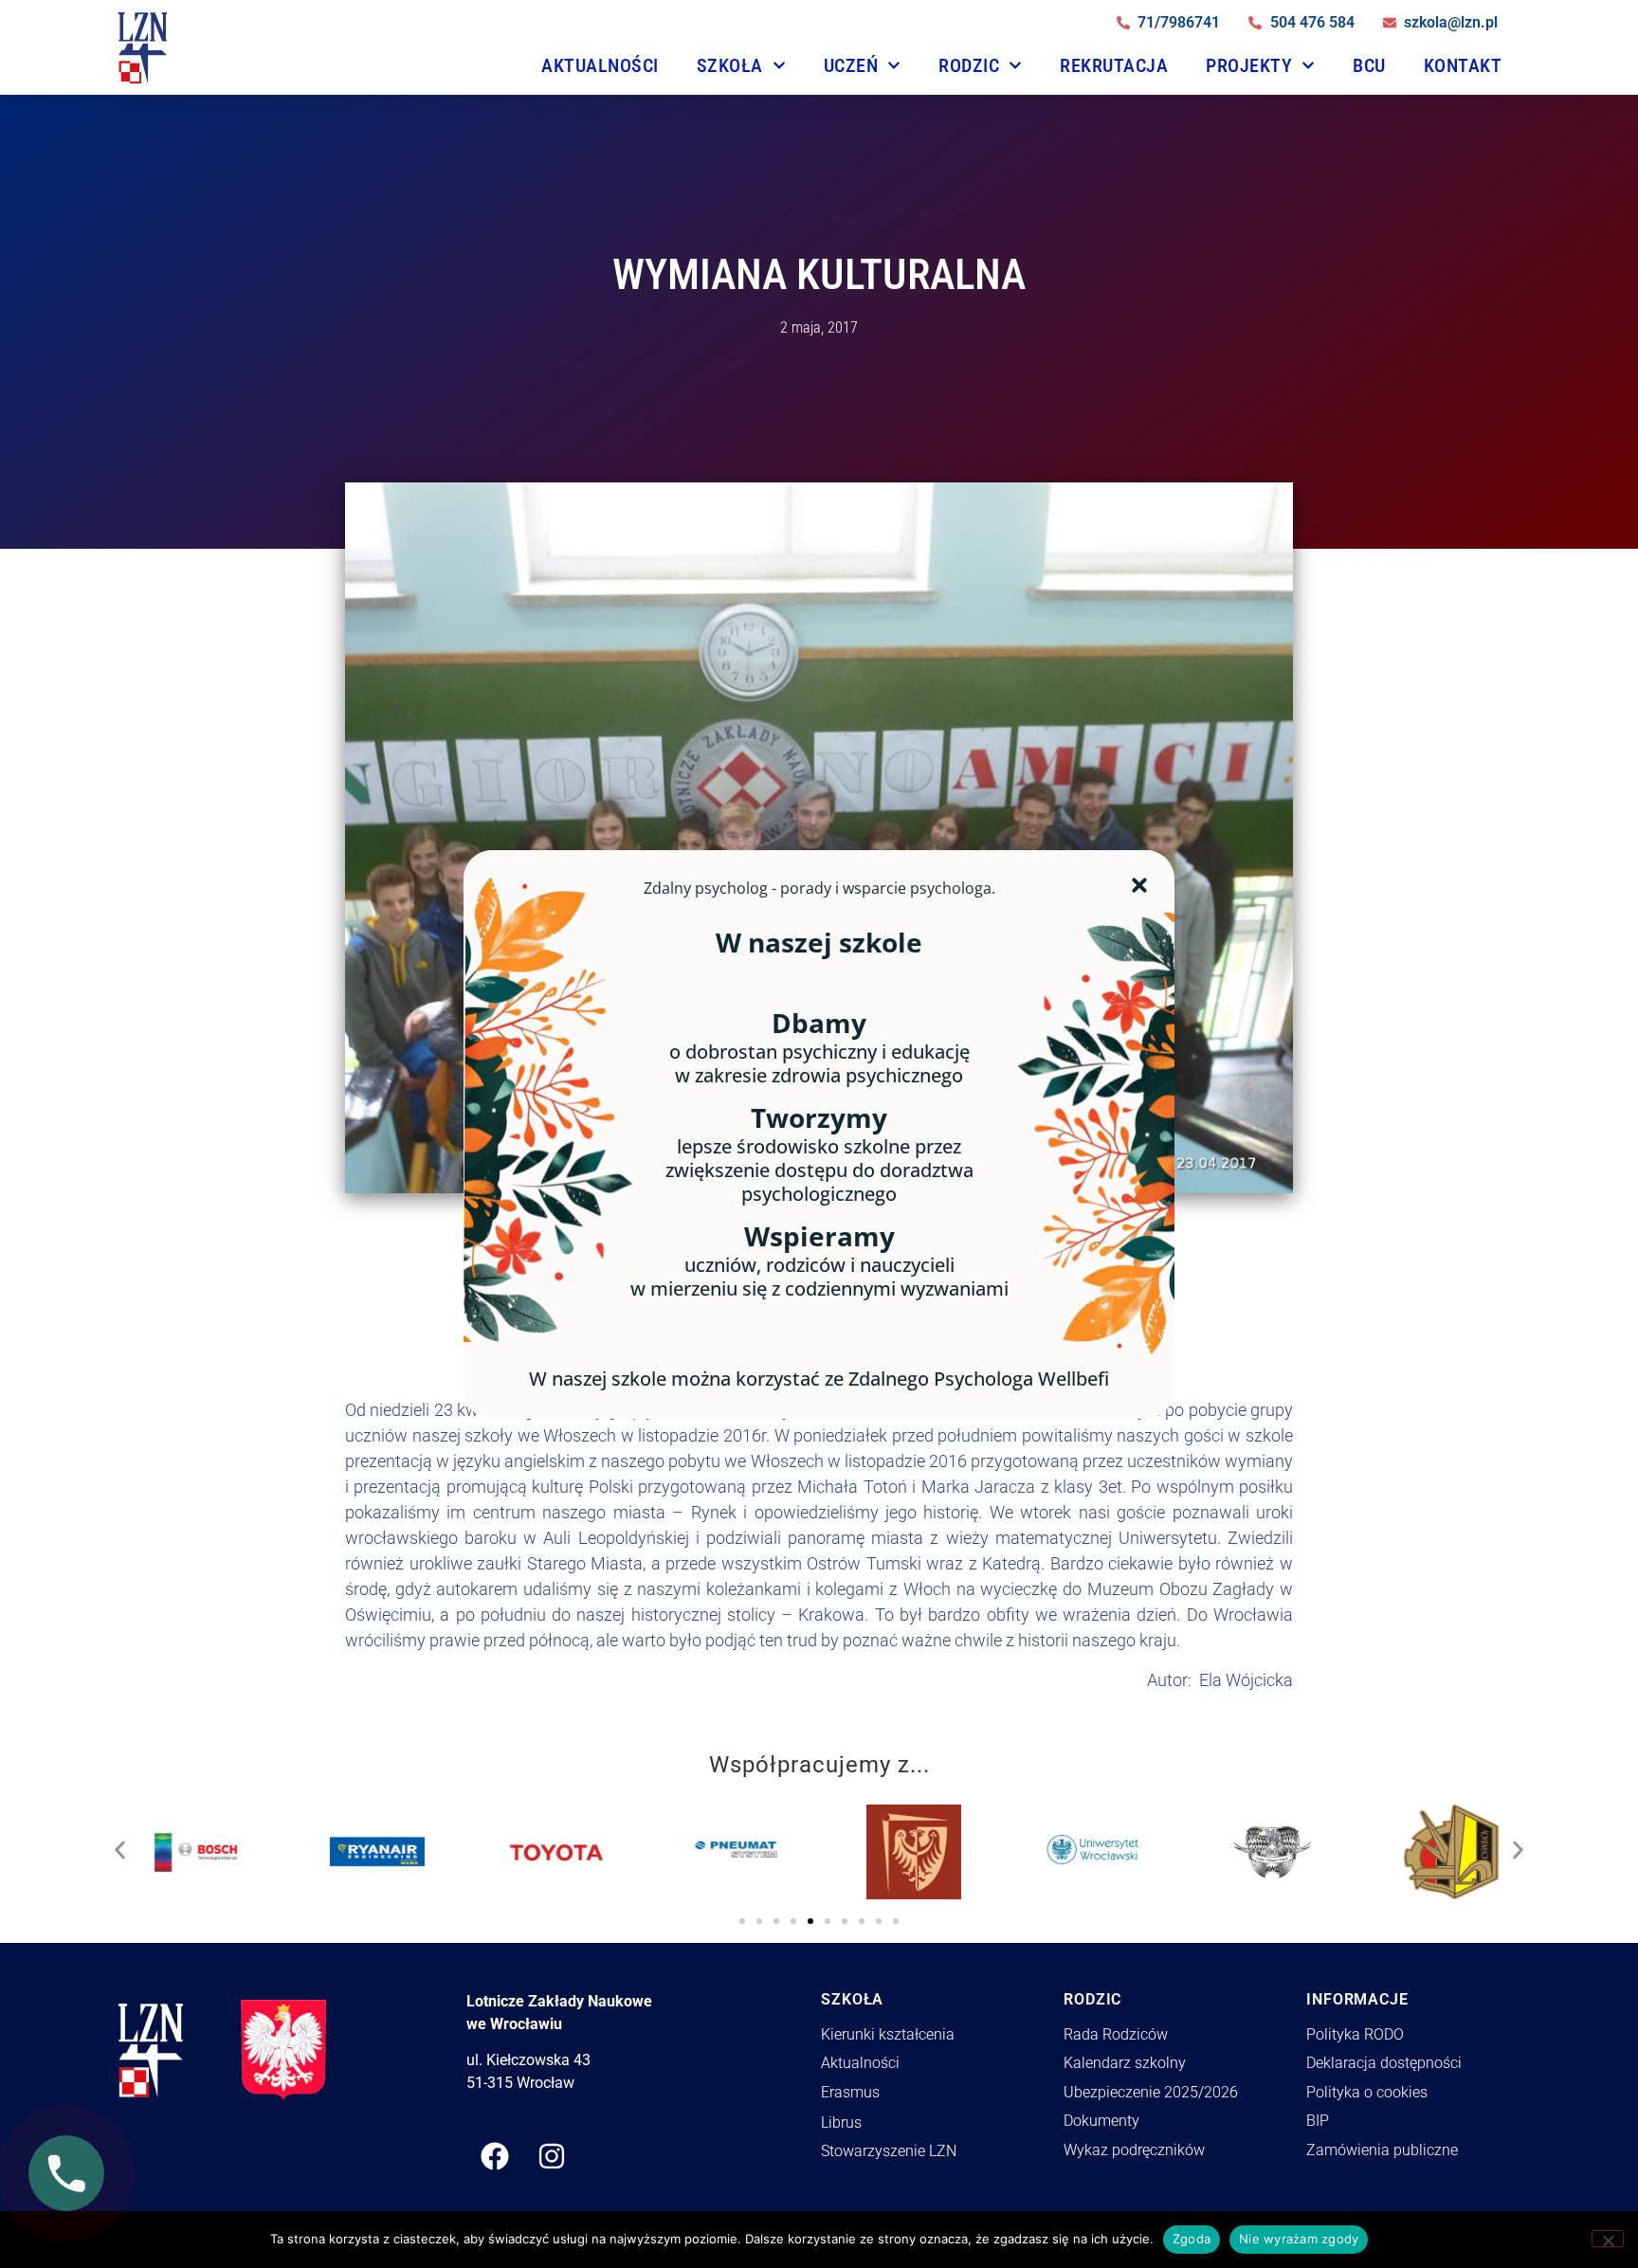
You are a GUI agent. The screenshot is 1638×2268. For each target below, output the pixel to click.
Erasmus (850, 2092)
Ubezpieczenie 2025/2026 (1151, 2092)
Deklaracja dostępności (1384, 2063)
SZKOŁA (730, 65)
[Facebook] (495, 2156)
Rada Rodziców (1116, 2034)
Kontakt (1463, 65)
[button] (120, 1845)
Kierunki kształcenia (888, 2034)
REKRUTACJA (1114, 65)
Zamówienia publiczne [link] (1382, 2150)
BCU (1369, 65)
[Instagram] (552, 2156)
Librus (841, 2123)
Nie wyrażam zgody (1299, 2239)
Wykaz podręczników (1134, 2150)
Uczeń (851, 65)
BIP (1318, 2121)
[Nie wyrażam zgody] (1608, 2239)
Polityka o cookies (1367, 2092)
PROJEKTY (1249, 65)
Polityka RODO (1355, 2034)
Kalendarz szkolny (1125, 2063)
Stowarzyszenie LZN (889, 2151)
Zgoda (1192, 2239)
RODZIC (969, 65)
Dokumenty (1101, 2121)
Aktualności (600, 65)
